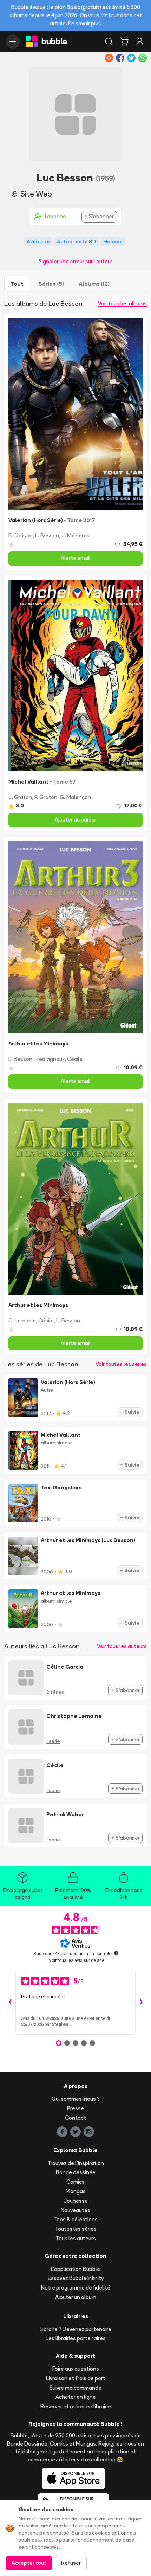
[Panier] (124, 41)
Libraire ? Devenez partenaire (75, 2329)
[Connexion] (140, 41)
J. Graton (20, 797)
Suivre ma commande (75, 2388)
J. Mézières (75, 536)
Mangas (76, 2191)
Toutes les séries (76, 2229)
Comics (75, 2182)
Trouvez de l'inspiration (76, 2163)
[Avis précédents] (10, 2002)
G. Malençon (75, 797)
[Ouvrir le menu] (13, 41)
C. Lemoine (22, 1321)
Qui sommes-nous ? (76, 2099)
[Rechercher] (109, 41)
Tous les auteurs (76, 2238)
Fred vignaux (50, 1059)
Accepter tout (29, 2563)
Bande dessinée (76, 2172)
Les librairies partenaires (76, 2338)
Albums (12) (94, 284)
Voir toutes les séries (121, 1364)
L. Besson (47, 536)
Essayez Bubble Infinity (76, 2278)
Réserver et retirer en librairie (76, 2406)
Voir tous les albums (122, 304)
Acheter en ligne (76, 2397)
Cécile (75, 1059)
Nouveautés (75, 2210)
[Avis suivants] (141, 2002)
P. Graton (46, 797)
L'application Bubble (75, 2269)
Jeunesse (76, 2201)
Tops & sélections (75, 2219)
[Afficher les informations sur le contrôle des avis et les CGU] (116, 1953)
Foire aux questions (76, 2369)
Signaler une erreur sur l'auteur (75, 261)
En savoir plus (85, 23)
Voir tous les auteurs (122, 1646)
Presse (75, 2108)
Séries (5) (51, 284)
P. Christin (21, 536)
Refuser (71, 2563)
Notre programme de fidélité (76, 2288)
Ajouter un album (76, 2297)
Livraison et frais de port (76, 2378)
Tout (17, 284)
